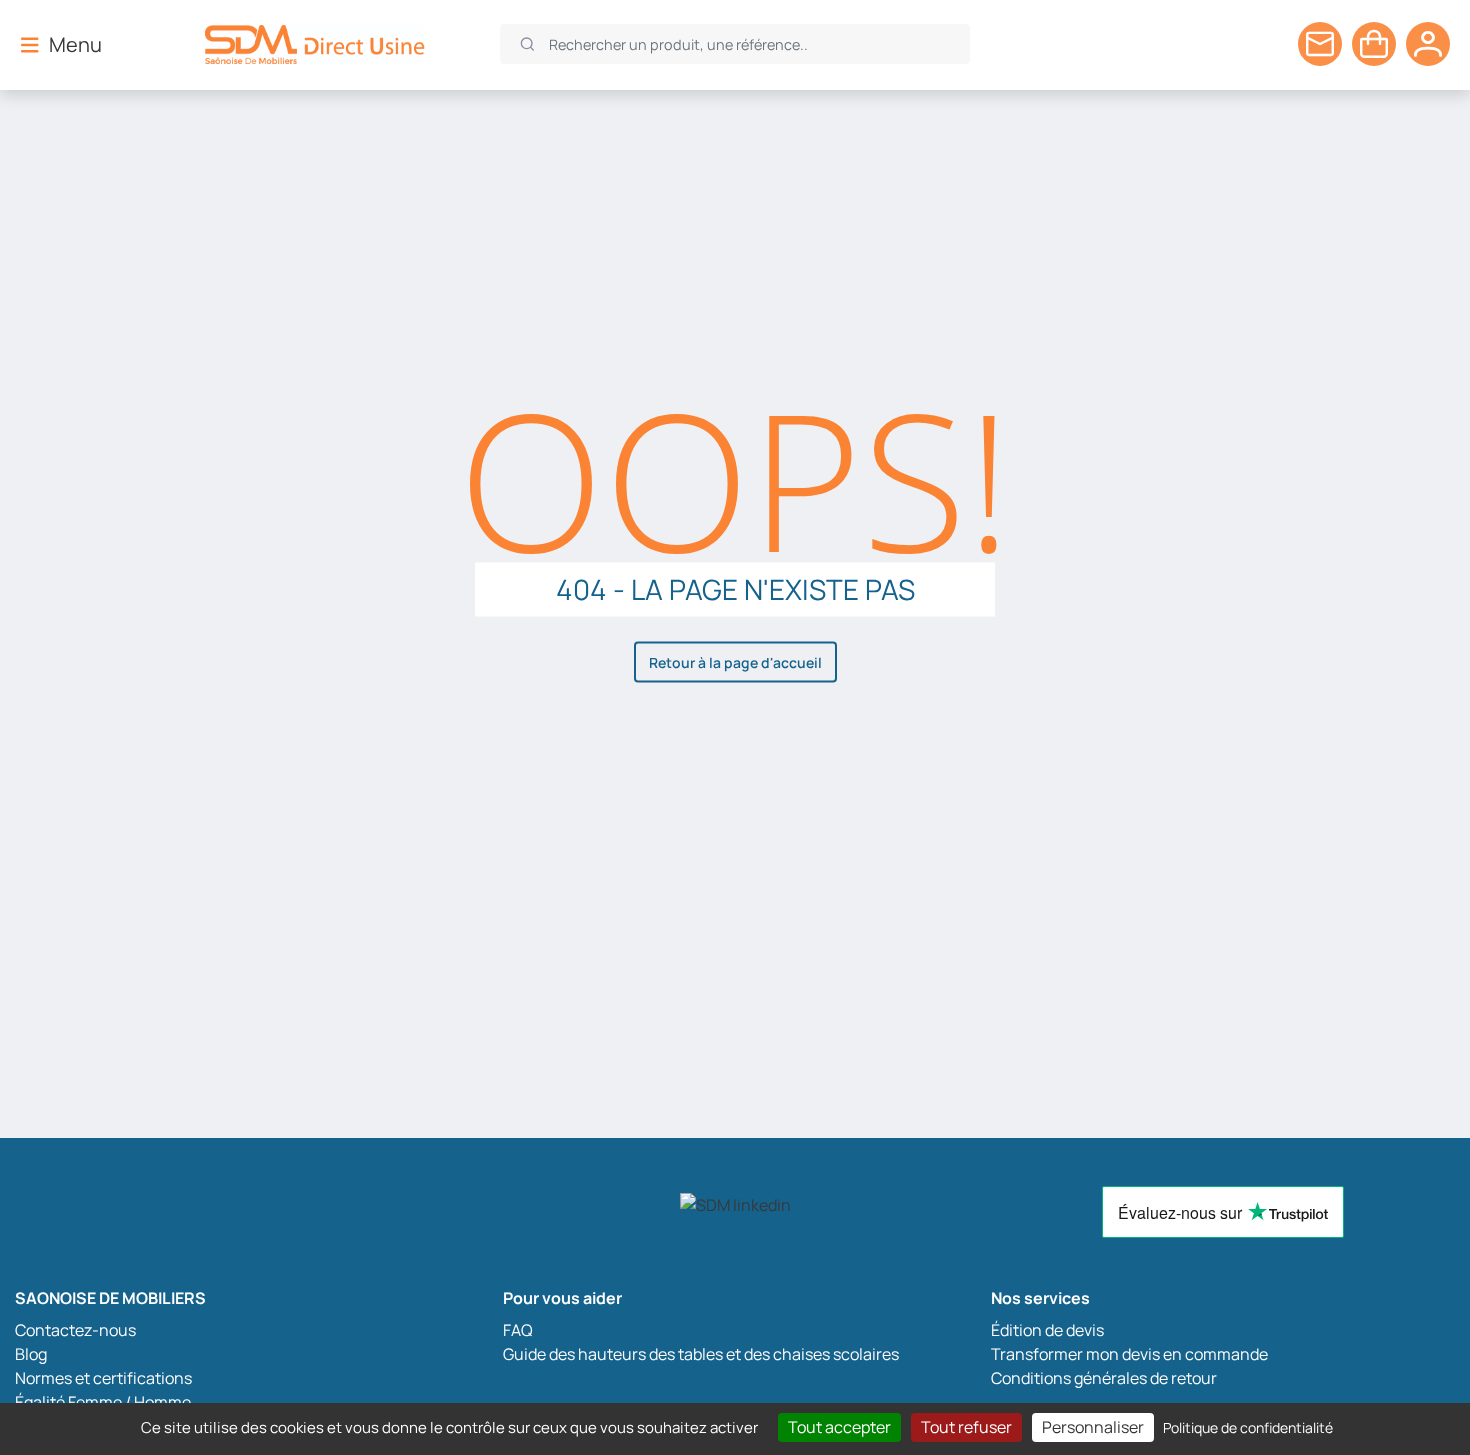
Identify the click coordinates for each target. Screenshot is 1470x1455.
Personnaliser (1093, 1427)
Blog (31, 1354)
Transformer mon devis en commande (1129, 1354)
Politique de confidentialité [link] (1248, 1427)
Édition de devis (1047, 1330)
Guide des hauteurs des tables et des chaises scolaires (701, 1354)
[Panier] (1374, 44)
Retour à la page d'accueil (735, 661)
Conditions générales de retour (1104, 1378)
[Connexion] (1428, 44)
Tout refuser (966, 1427)
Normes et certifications (103, 1378)
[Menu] (30, 44)
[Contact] (1320, 44)
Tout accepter (839, 1427)
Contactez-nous (75, 1330)
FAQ (518, 1330)
